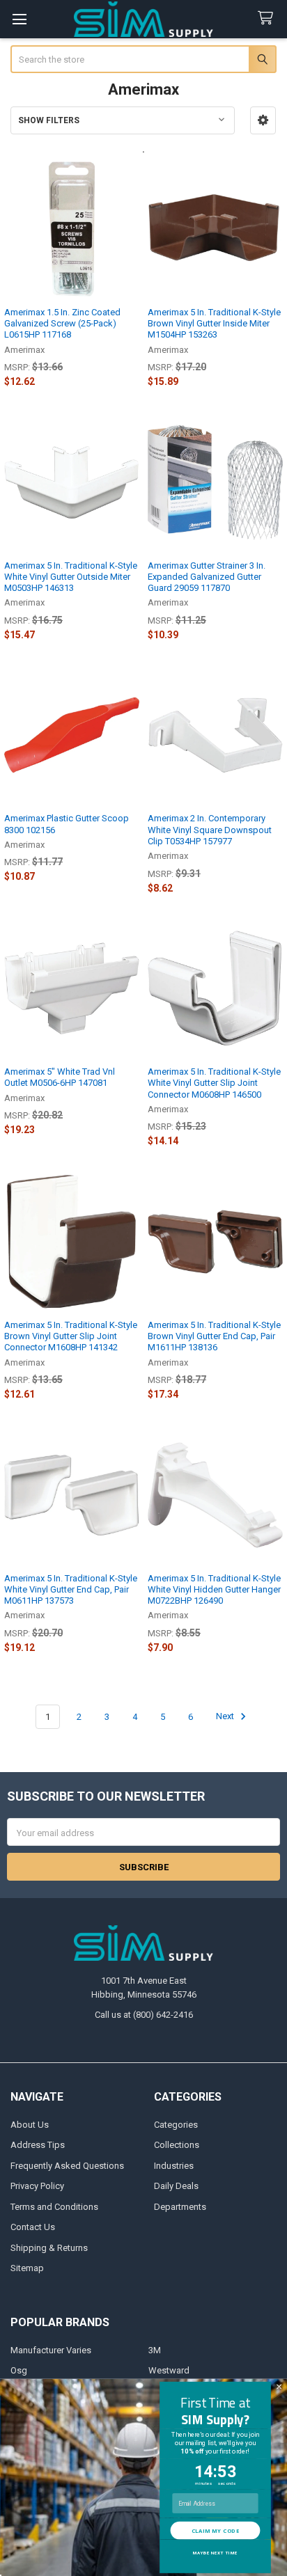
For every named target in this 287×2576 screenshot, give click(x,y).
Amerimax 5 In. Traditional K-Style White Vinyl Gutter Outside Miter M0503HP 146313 (71, 577)
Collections (177, 2145)
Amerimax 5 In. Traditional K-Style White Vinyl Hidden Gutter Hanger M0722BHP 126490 (214, 1590)
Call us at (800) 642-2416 (144, 2015)
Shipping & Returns (49, 2248)
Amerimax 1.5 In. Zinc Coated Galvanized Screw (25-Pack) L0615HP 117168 (62, 324)
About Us (30, 2125)
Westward (169, 2370)
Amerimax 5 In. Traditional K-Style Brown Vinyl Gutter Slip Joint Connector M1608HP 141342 (71, 1336)
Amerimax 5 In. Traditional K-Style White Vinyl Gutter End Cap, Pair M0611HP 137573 (71, 1590)
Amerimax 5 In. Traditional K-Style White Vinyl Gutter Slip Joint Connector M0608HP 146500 (214, 1083)
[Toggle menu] (19, 19)
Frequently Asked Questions (67, 2166)
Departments (180, 2207)
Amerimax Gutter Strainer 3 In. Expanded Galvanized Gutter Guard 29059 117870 (207, 577)
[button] (263, 120)
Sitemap (27, 2268)
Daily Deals (176, 2186)
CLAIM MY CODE (215, 2530)
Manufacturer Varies (51, 2350)
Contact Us (33, 2227)
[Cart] (268, 18)
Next (226, 1717)
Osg (19, 2370)
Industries (174, 2166)
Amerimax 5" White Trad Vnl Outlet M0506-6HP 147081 (60, 1077)
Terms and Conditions (54, 2207)
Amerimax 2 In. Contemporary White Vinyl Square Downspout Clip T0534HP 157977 (210, 830)
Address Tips (38, 2145)
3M (155, 2350)
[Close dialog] (279, 2387)
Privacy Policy (37, 2186)
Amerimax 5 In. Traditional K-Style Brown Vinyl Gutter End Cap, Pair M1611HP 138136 (214, 1336)
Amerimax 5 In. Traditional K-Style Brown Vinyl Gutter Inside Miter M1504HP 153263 (214, 324)
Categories (176, 2125)
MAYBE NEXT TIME (215, 2553)
